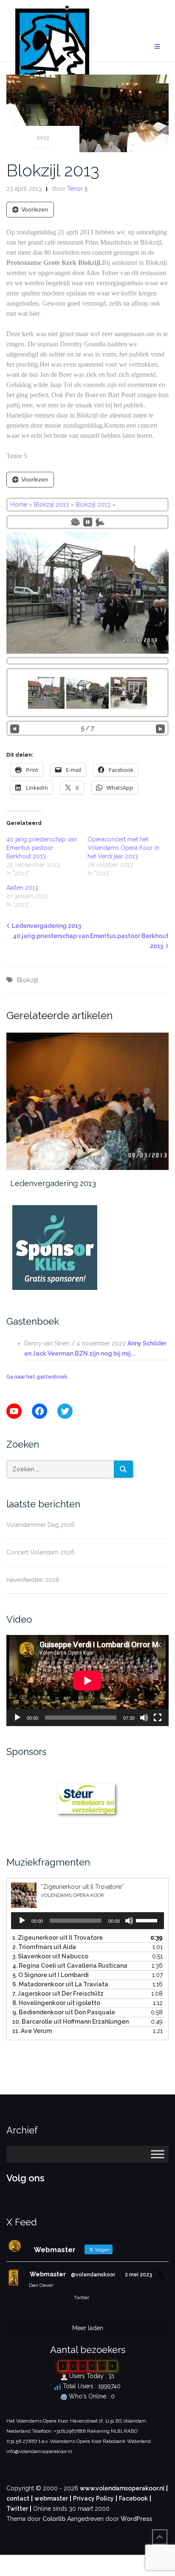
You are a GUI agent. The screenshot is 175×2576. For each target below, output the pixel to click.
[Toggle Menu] (158, 2154)
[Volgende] (160, 728)
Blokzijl (28, 980)
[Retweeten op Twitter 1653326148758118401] (48, 2298)
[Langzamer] (75, 522)
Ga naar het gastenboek (37, 1377)
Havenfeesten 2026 (33, 1580)
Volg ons (25, 2178)
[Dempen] (144, 1718)
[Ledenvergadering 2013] (87, 1101)
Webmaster (48, 2274)
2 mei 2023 (138, 2275)
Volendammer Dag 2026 (41, 1525)
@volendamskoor (93, 2275)
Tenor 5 (77, 189)
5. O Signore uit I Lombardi (51, 1975)
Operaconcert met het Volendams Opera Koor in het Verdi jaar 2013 (123, 848)
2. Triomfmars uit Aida (44, 1947)
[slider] (148, 1920)
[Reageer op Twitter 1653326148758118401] (34, 2298)
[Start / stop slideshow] (88, 522)
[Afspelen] (17, 1718)
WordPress (136, 2519)
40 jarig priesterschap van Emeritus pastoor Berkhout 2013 (42, 848)
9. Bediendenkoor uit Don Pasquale (64, 2012)
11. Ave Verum (32, 2031)
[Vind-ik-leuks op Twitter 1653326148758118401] (64, 2298)
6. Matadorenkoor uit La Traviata (60, 1984)
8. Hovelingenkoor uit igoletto (56, 2003)
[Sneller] (100, 522)
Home (19, 504)
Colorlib (54, 2519)
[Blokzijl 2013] (87, 113)
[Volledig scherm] (158, 1718)
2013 (43, 138)
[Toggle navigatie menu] (157, 47)
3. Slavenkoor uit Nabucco (50, 1956)
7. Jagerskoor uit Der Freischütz (58, 1994)
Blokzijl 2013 (53, 170)
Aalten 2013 (22, 888)
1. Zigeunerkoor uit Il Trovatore (58, 1938)
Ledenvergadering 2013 (47, 926)
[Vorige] (15, 728)
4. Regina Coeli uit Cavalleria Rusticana (70, 1966)
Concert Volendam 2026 (41, 1552)
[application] (87, 1681)
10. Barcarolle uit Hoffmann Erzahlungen (71, 2022)
